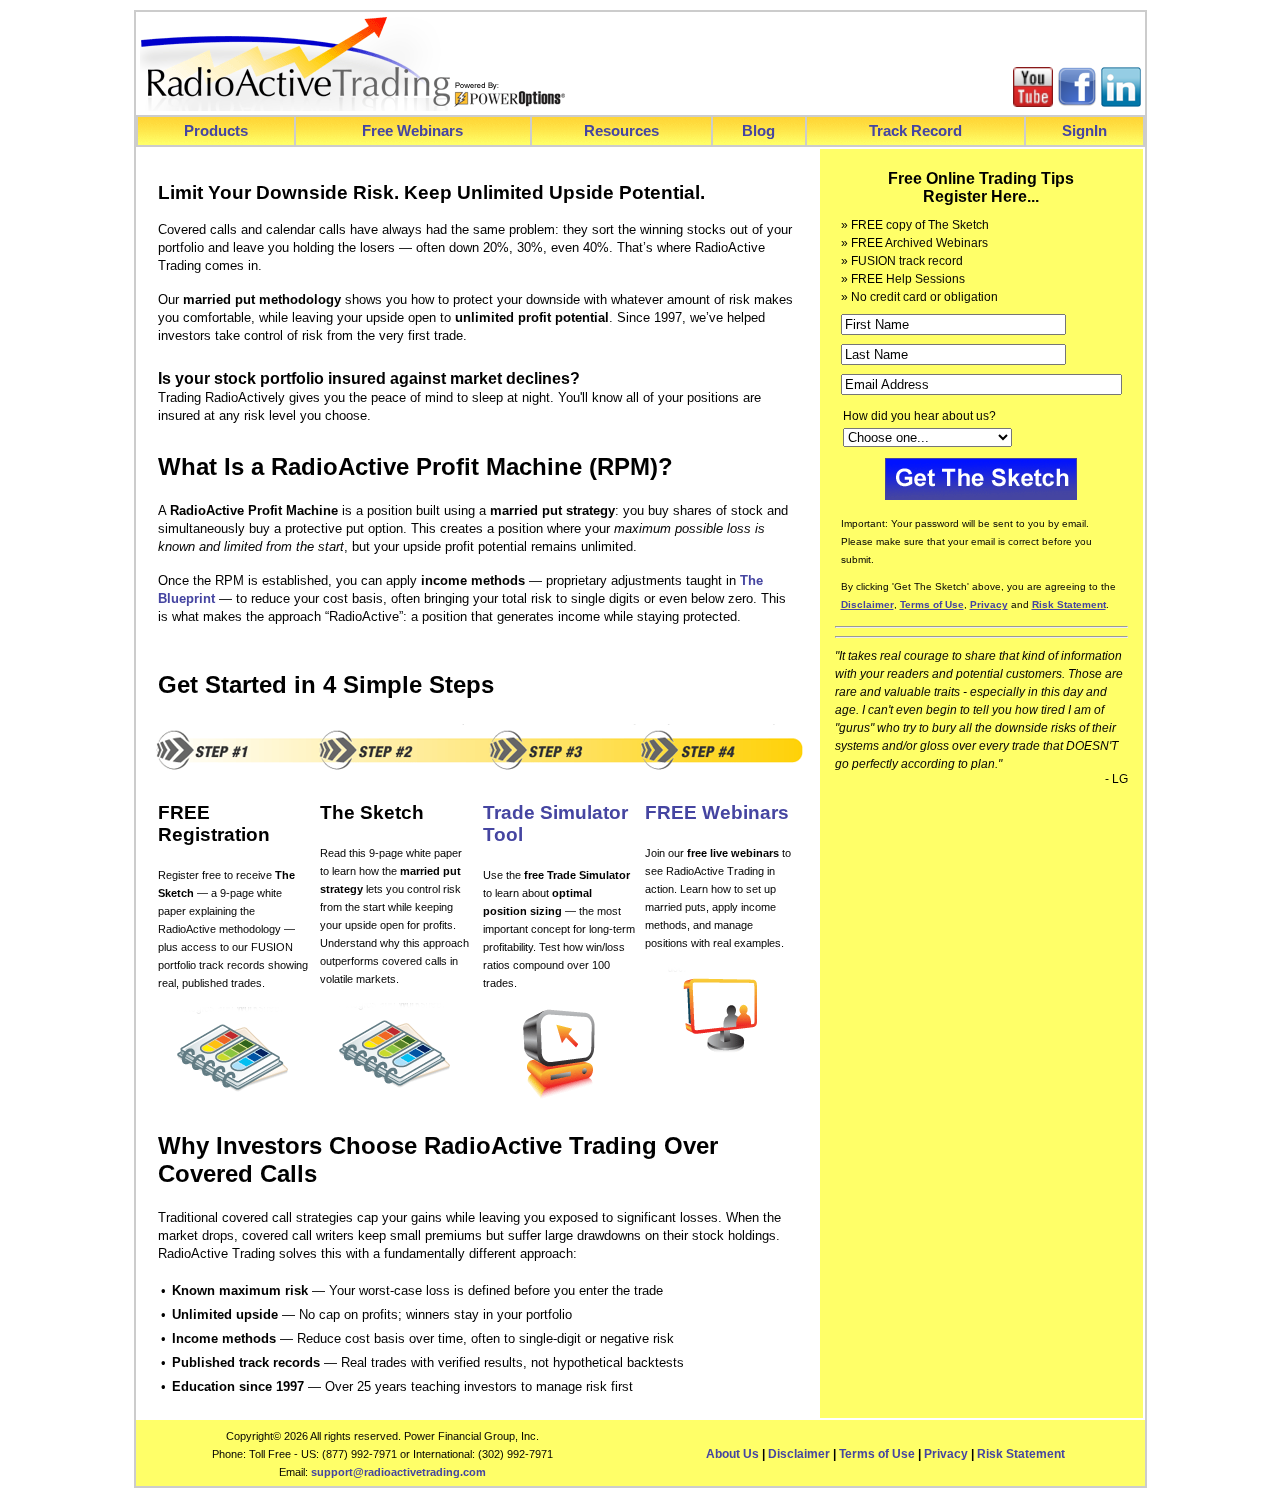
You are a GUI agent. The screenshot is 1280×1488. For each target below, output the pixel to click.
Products (216, 131)
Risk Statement (1021, 1454)
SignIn (1084, 131)
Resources (621, 131)
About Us (732, 1454)
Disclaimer (799, 1454)
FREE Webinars (717, 812)
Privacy (946, 1454)
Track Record (915, 131)
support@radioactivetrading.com (398, 1472)
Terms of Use (877, 1454)
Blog (758, 131)
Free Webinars (412, 131)
